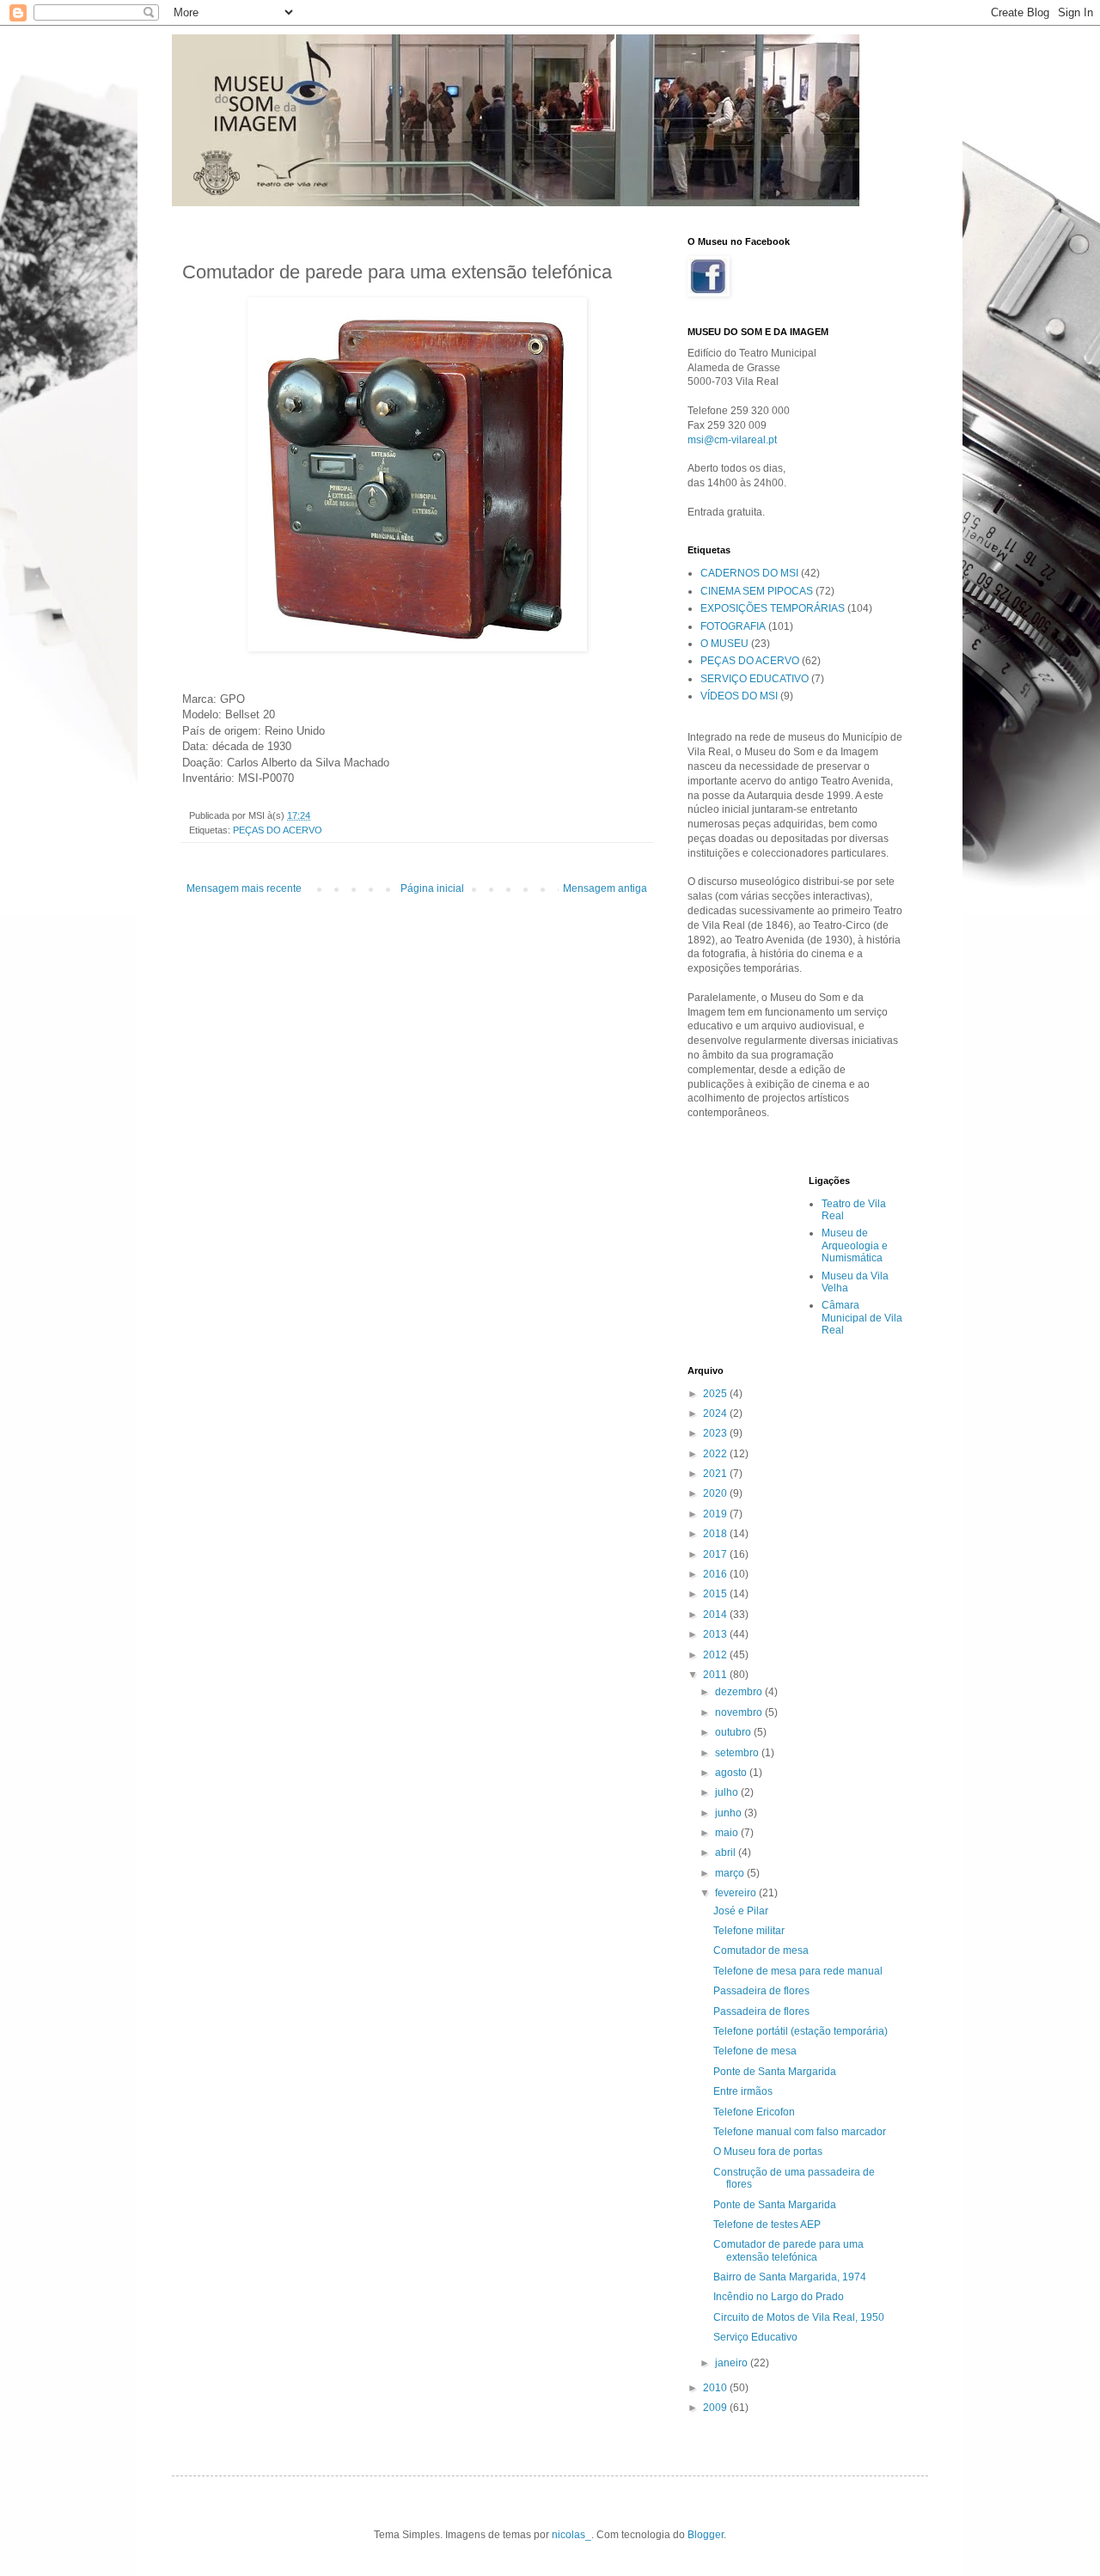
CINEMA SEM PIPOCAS (757, 591)
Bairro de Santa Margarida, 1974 (790, 2277)
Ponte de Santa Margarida (775, 2072)
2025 (716, 1394)
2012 (716, 1655)
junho (730, 1813)
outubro (734, 1732)
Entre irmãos (743, 2091)
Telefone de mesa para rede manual (798, 1971)
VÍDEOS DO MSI (739, 696)
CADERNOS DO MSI (749, 573)
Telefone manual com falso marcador (800, 2132)
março (731, 1873)
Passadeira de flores (761, 1991)
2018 (716, 1534)
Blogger (706, 2535)
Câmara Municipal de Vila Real (862, 1318)
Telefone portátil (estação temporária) (801, 2031)
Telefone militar (749, 1931)
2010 (716, 2388)
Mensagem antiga (605, 888)
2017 (716, 1554)
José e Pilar (741, 1911)
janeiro (733, 2363)
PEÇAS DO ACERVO (278, 830)
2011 (716, 1675)
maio (728, 1833)
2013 (716, 1634)
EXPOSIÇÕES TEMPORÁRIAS (773, 608)
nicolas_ (571, 2535)
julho (728, 1792)
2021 (716, 1474)
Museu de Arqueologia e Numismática (855, 1245)
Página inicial (432, 888)
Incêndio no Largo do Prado (779, 2297)
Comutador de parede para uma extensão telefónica (788, 2250)
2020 (716, 1493)
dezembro (740, 1692)
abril (727, 1853)
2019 (716, 1514)
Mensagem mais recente (244, 888)
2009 (716, 2408)
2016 (716, 1574)
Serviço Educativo (755, 2337)
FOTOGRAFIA (733, 626)
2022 (716, 1454)
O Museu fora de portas (768, 2152)
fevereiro (737, 1893)
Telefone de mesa (755, 2051)
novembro (740, 1712)
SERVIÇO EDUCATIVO (755, 679)
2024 (716, 1413)
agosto (732, 1773)
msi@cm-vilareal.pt (732, 440)
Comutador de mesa (761, 1950)
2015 (716, 1594)
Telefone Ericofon (754, 2112)
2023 (716, 1433)
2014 (716, 1615)
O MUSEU (724, 644)
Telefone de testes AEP (767, 2225)
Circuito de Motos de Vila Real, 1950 (799, 2317)
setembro (738, 1753)
